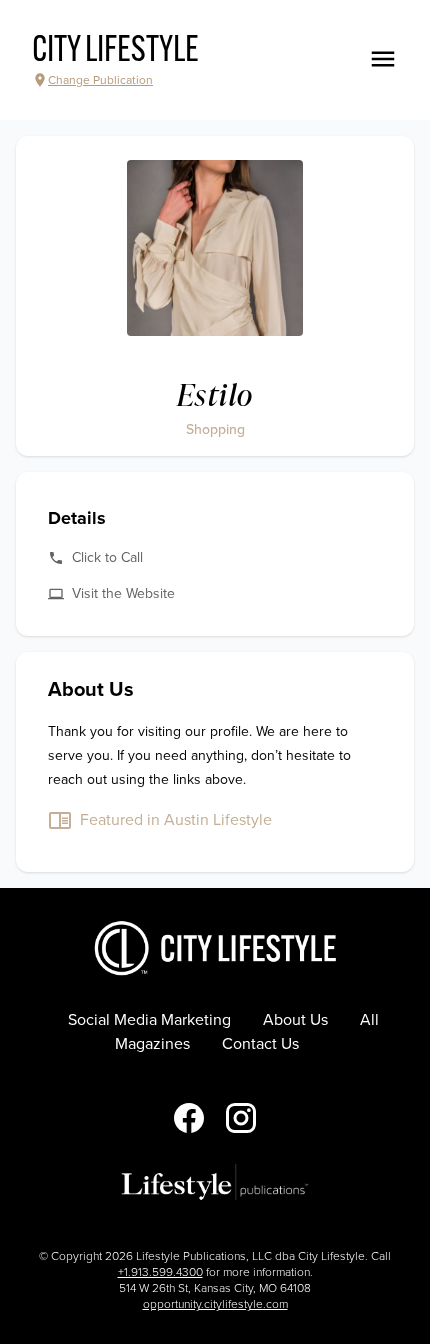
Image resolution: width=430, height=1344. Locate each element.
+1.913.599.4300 (160, 1272)
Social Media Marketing (149, 1020)
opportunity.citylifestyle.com (215, 1304)
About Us (295, 1020)
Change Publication (100, 80)
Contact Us (260, 1044)
